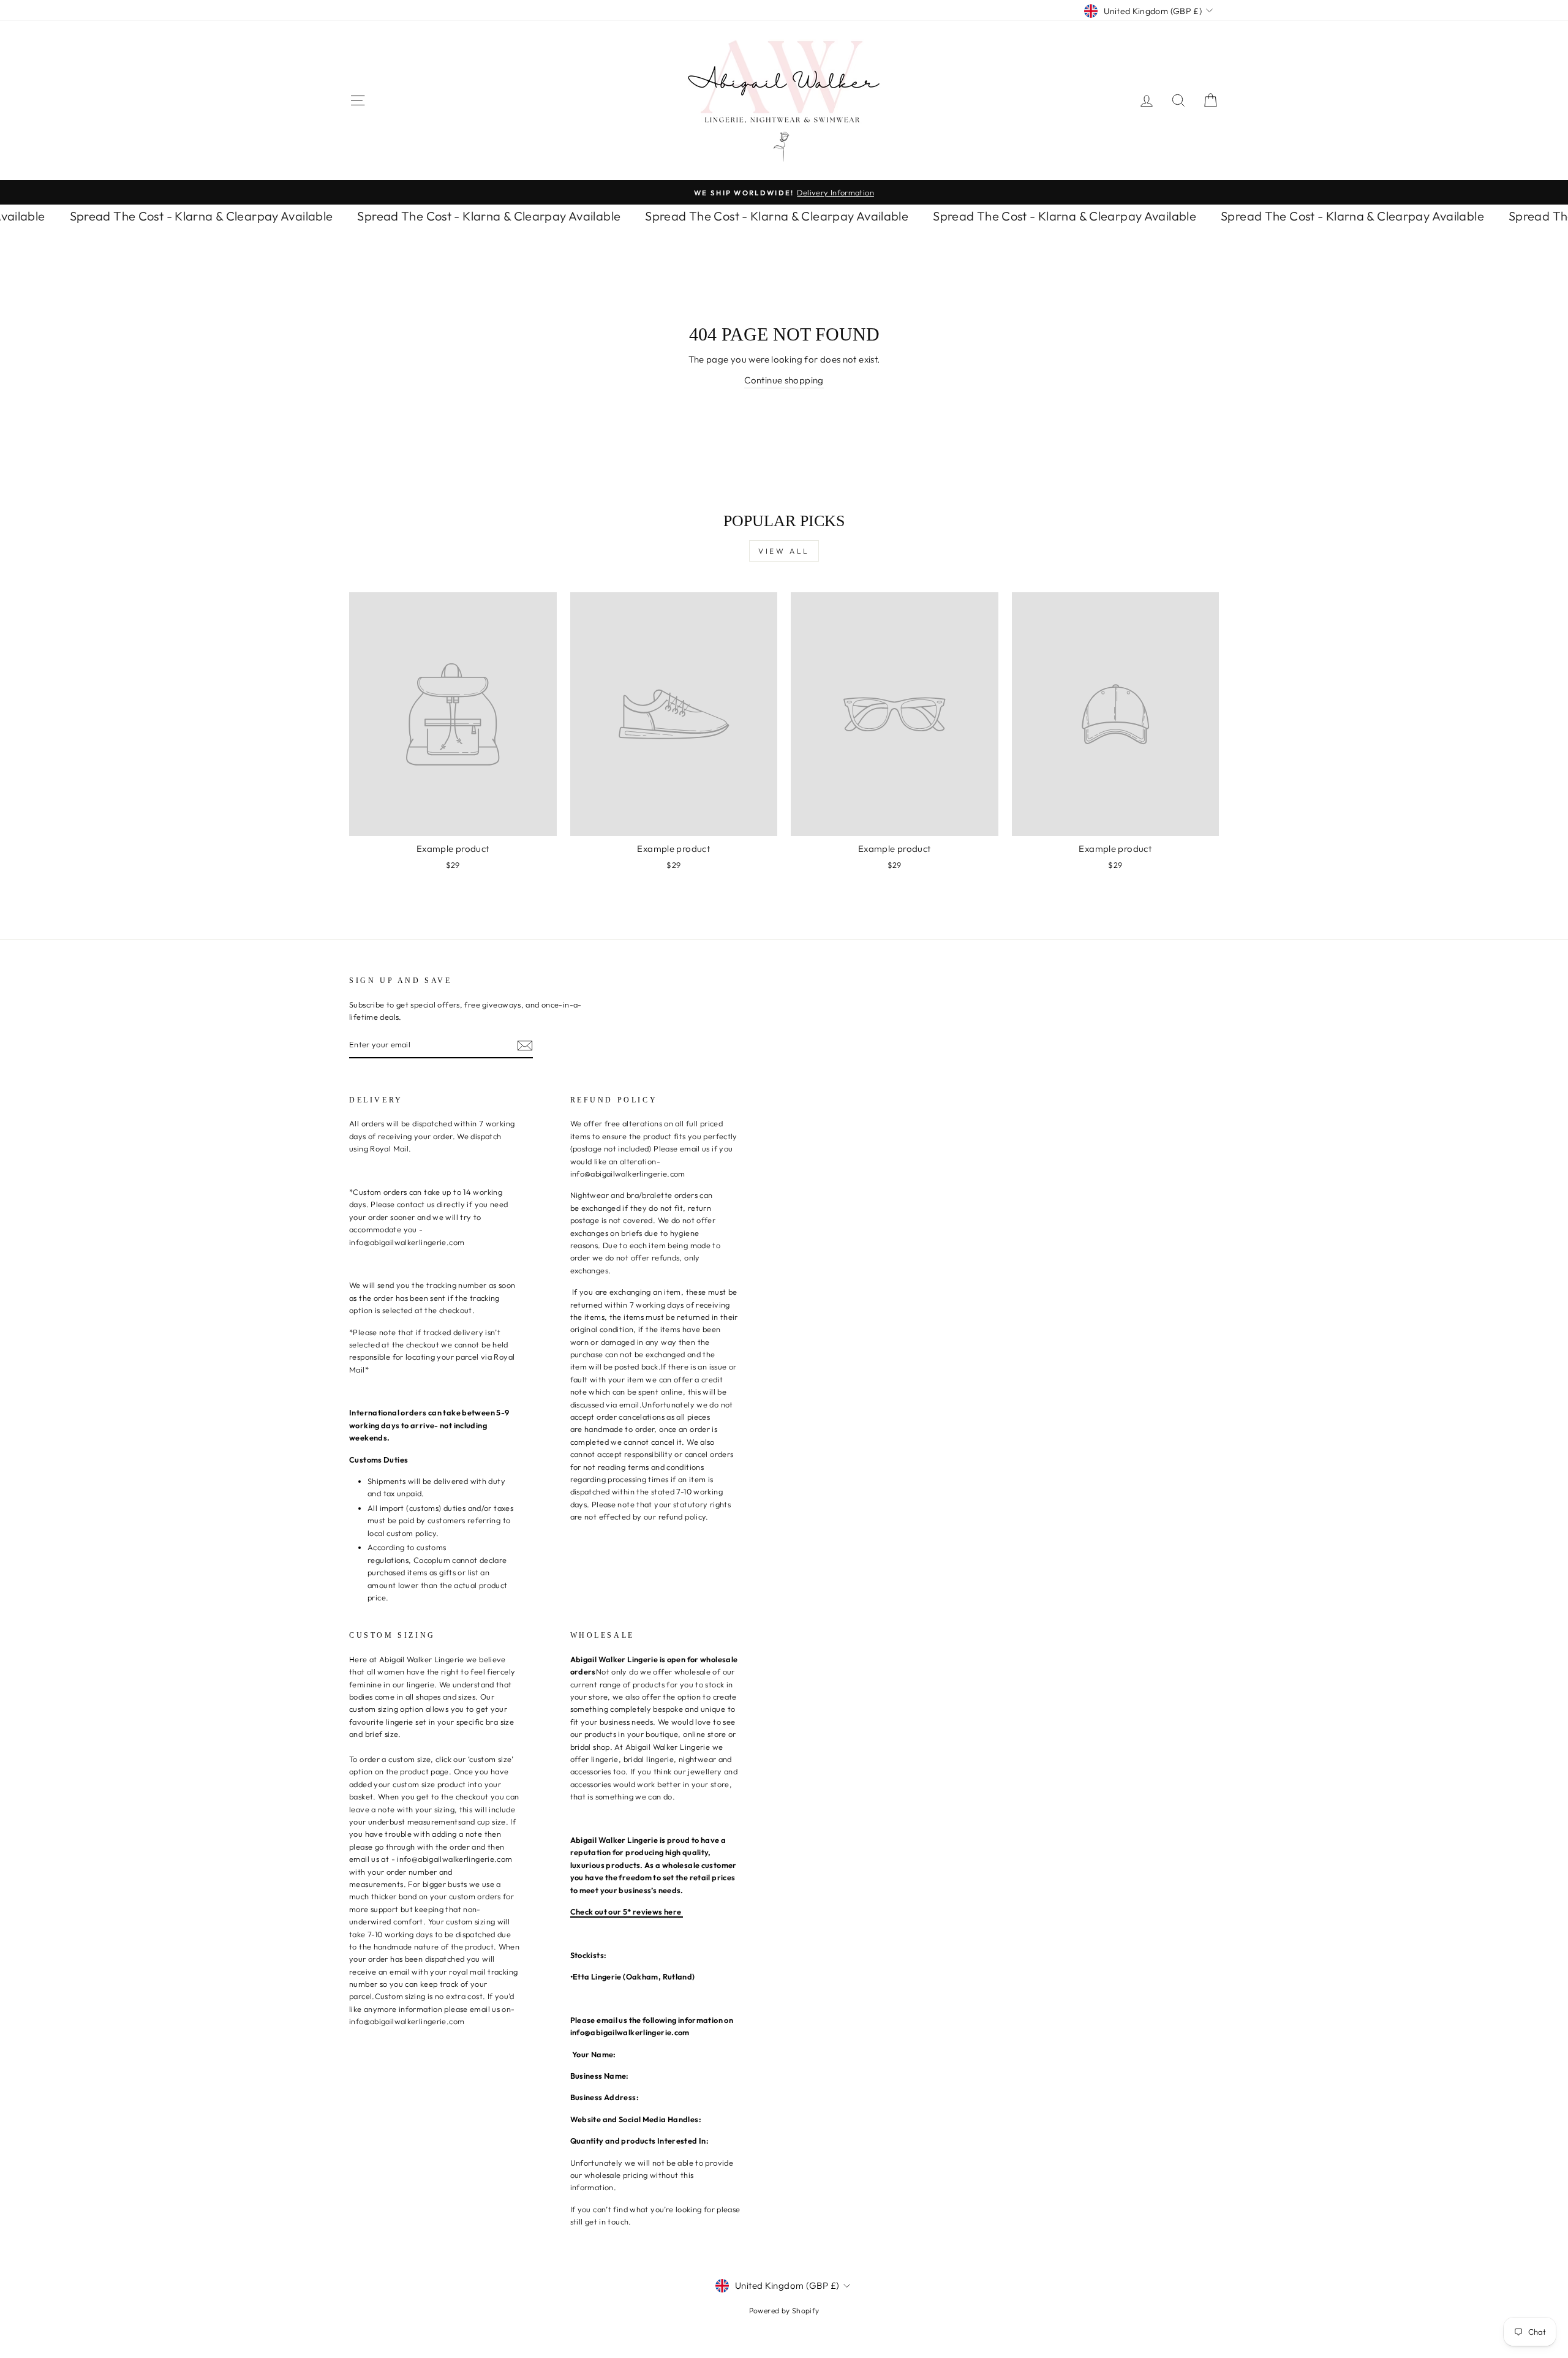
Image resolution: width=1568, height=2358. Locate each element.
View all (784, 551)
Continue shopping (784, 380)
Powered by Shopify (784, 2311)
